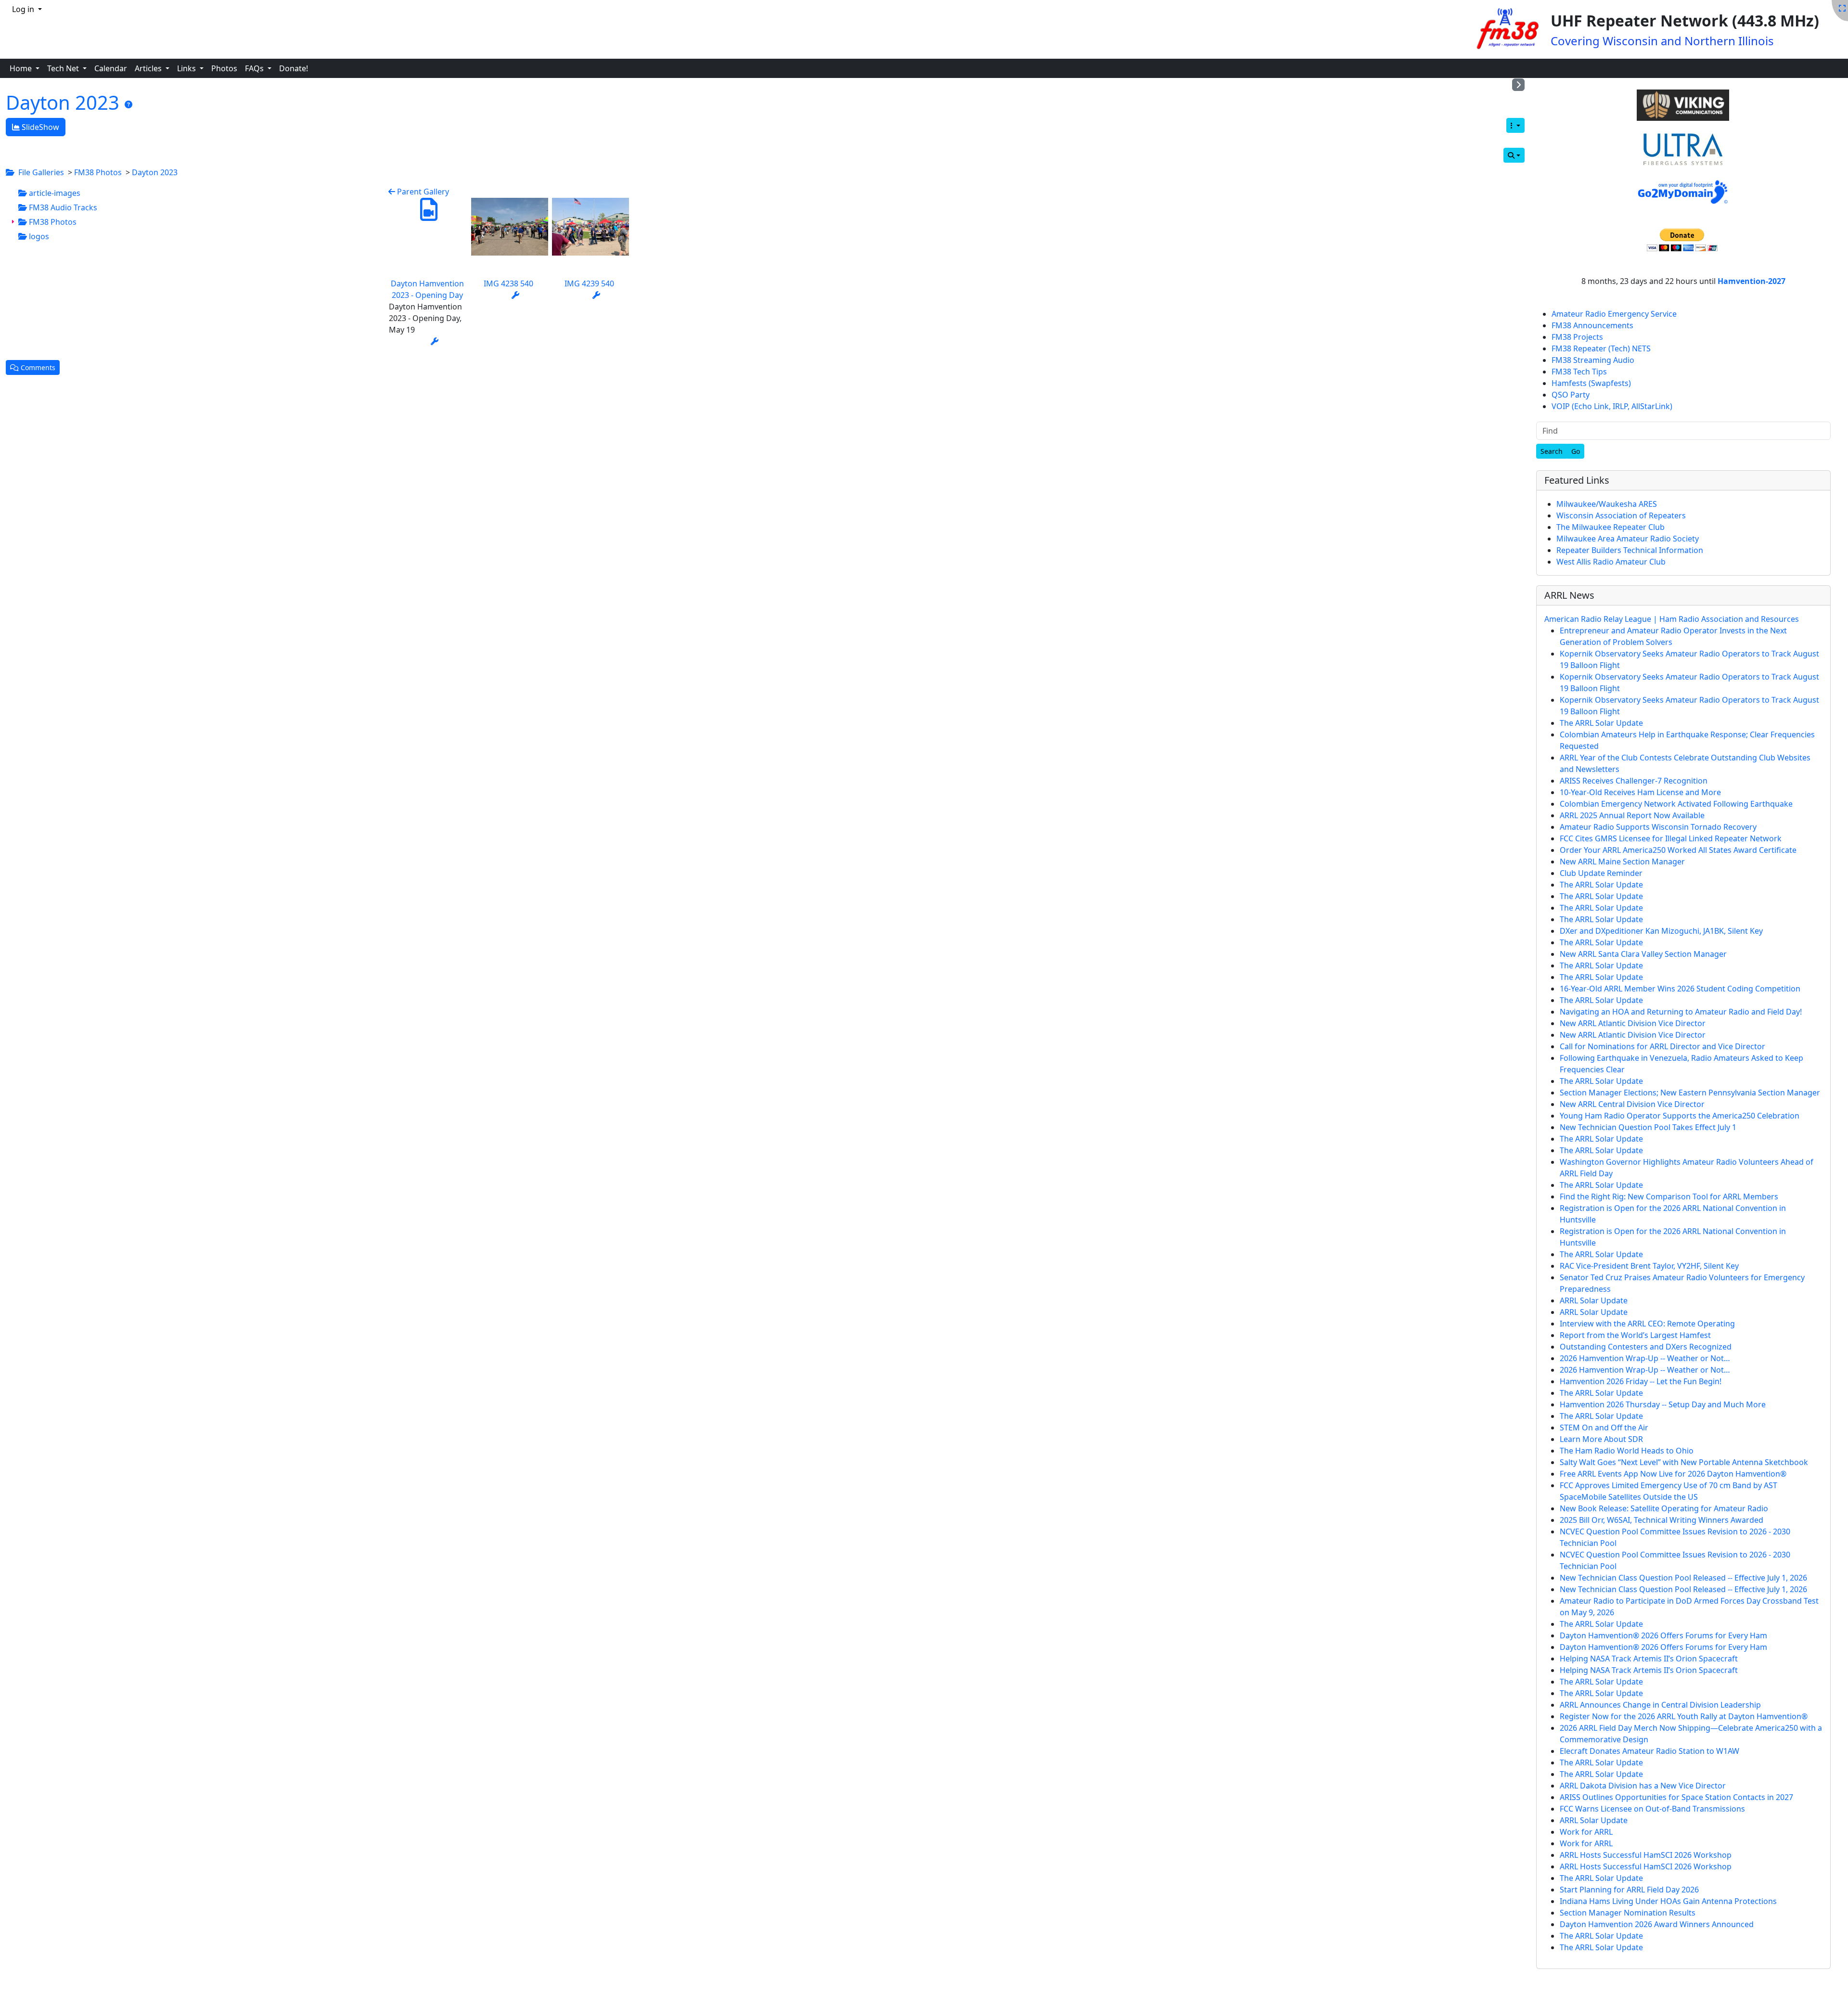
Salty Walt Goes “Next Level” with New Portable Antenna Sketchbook (1684, 1462)
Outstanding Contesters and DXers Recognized (1646, 1347)
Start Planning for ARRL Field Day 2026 (1629, 1890)
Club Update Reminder (1601, 873)
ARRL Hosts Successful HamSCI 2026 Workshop (1646, 1855)
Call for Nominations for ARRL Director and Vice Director (1662, 1046)
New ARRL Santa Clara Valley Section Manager (1643, 954)
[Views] (1515, 125)
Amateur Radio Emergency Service (1614, 314)
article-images (54, 193)
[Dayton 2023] (128, 104)
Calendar (111, 68)
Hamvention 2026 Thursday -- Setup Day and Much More (1663, 1404)
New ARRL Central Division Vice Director (1632, 1104)
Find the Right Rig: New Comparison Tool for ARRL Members (1669, 1196)
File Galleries (41, 172)
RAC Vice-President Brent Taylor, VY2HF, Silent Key (1649, 1266)
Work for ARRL (1586, 1832)
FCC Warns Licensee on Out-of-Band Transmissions (1652, 1809)
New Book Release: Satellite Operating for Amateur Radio (1664, 1508)
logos (38, 236)
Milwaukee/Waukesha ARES (1607, 504)
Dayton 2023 (65, 102)
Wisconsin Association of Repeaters (1621, 515)
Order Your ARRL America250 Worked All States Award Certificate (1678, 850)
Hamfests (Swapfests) (1591, 383)
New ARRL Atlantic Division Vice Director (1633, 1023)
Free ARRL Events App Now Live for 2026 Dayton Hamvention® (1673, 1474)
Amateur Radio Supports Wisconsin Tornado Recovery (1658, 827)
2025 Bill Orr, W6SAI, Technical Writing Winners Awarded (1662, 1520)
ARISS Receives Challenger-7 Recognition (1634, 781)
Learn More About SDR (1601, 1439)
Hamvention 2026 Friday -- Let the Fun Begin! (1641, 1381)
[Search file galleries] (1514, 155)
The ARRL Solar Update (1601, 723)
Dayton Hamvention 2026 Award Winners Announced (1657, 1924)
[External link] (1683, 106)
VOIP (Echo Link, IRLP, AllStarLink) (1612, 406)
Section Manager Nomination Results (1628, 1913)
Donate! (294, 68)
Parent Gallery (422, 192)
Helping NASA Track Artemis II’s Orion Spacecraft (1649, 1659)
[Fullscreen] (1842, 8)
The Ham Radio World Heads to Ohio (1627, 1451)
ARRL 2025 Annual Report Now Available (1632, 815)
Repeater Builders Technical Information (1630, 550)
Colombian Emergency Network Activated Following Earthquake (1676, 804)
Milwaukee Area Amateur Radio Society (1628, 539)
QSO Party (1571, 395)
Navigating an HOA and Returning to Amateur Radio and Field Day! (1681, 1012)
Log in (24, 9)
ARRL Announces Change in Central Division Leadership (1660, 1705)
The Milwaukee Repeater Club (1611, 527)
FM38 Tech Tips (1579, 372)
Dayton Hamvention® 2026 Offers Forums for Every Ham (1663, 1635)
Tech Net (64, 68)
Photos (224, 68)
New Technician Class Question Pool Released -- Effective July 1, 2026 (1683, 1578)
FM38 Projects (1577, 337)
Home (22, 68)
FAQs (255, 68)
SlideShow (39, 127)
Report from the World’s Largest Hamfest (1635, 1335)
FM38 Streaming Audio (1593, 360)
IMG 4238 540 (508, 283)
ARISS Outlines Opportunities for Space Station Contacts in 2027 (1676, 1797)
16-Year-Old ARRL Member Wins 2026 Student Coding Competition (1680, 989)
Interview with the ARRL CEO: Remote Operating (1647, 1324)
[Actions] (435, 341)
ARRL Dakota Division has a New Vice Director (1643, 1786)
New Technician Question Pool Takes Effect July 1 (1648, 1127)
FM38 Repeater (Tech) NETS (1601, 348)
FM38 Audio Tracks (62, 207)
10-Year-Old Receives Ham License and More (1640, 792)
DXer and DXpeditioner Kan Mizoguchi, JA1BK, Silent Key (1661, 931)
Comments (37, 367)
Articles (149, 68)
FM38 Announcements (1592, 325)
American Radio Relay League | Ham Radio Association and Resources (1672, 619)
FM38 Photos (98, 172)
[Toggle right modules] (1518, 85)
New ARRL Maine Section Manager (1622, 862)
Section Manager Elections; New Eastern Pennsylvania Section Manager (1690, 1093)
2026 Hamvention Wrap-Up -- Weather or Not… (1645, 1358)
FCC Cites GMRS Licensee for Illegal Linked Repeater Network (1671, 838)
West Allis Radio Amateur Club (1611, 562)
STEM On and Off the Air (1604, 1428)
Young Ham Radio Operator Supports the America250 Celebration (1680, 1116)
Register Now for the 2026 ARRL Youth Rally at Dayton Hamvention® (1684, 1716)
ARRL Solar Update (1594, 1300)
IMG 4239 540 (589, 283)
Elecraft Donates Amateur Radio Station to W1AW (1649, 1751)
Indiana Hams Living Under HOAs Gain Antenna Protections (1668, 1901)
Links (187, 68)
